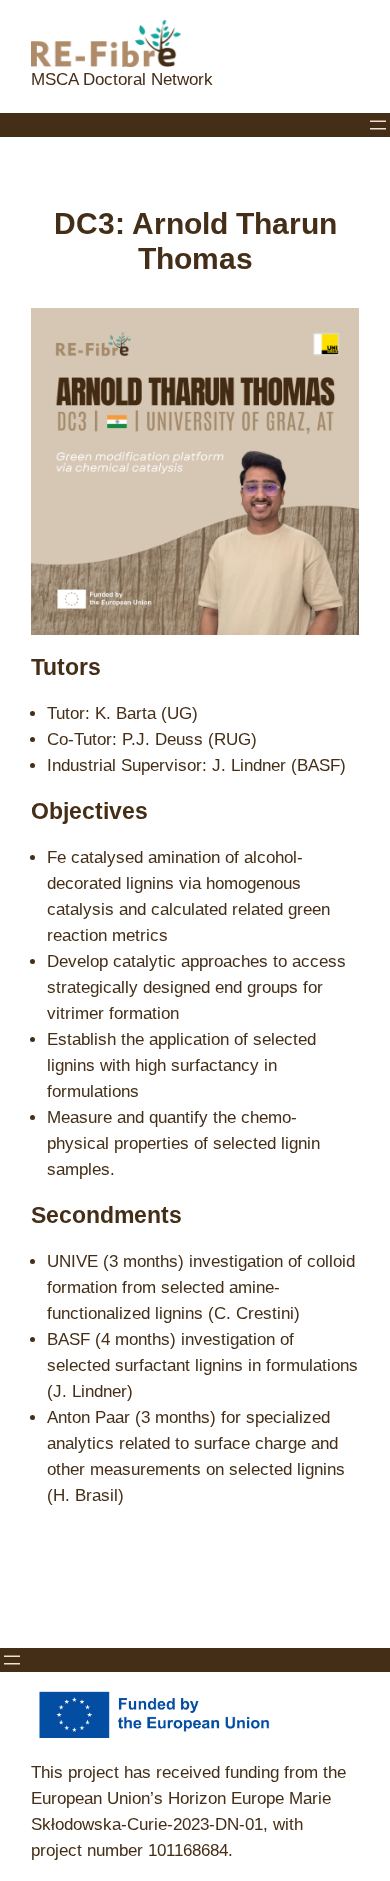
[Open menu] (378, 125)
